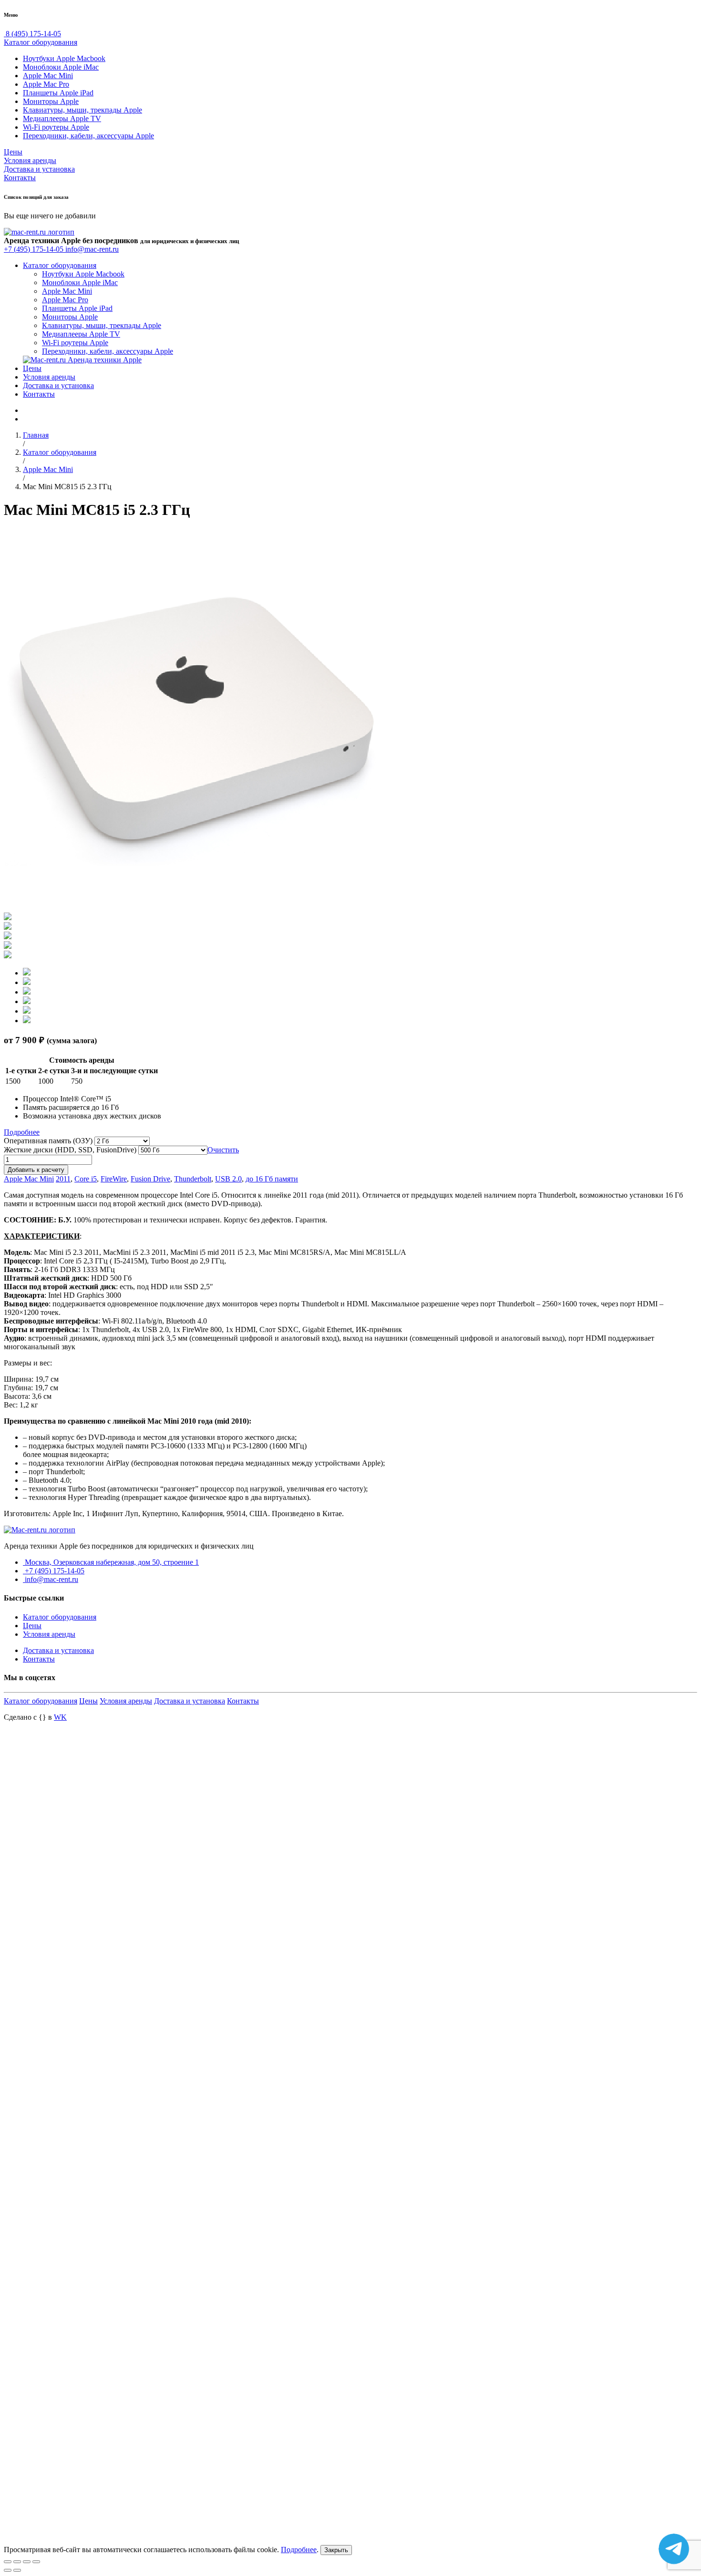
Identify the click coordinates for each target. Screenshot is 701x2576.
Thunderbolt (193, 1179)
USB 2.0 (228, 1179)
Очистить (223, 1150)
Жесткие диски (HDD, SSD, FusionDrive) (70, 1150)
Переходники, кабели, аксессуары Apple (88, 136)
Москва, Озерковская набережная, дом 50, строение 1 (111, 1562)
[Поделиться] (17, 2562)
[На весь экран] (27, 2562)
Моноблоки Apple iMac (61, 67)
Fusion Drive (150, 1179)
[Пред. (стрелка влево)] (8, 2570)
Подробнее (22, 1132)
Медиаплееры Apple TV (62, 118)
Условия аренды (30, 160)
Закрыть (336, 2550)
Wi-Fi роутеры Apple (56, 127)
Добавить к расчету (36, 1170)
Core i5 (86, 1179)
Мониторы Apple (51, 101)
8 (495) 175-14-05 (32, 34)
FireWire (114, 1179)
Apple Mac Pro (46, 84)
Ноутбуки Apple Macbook (64, 58)
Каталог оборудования (41, 42)
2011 (63, 1179)
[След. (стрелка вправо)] (17, 2570)
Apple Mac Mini (48, 76)
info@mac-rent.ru (92, 249)
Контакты (20, 178)
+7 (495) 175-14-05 (35, 249)
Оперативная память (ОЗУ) (48, 1141)
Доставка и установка (39, 169)
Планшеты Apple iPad (58, 93)
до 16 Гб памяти (272, 1179)
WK (60, 1717)
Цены (13, 152)
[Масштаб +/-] (36, 2562)
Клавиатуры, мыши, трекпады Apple (82, 110)
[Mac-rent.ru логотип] (39, 232)
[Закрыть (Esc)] (8, 2562)
